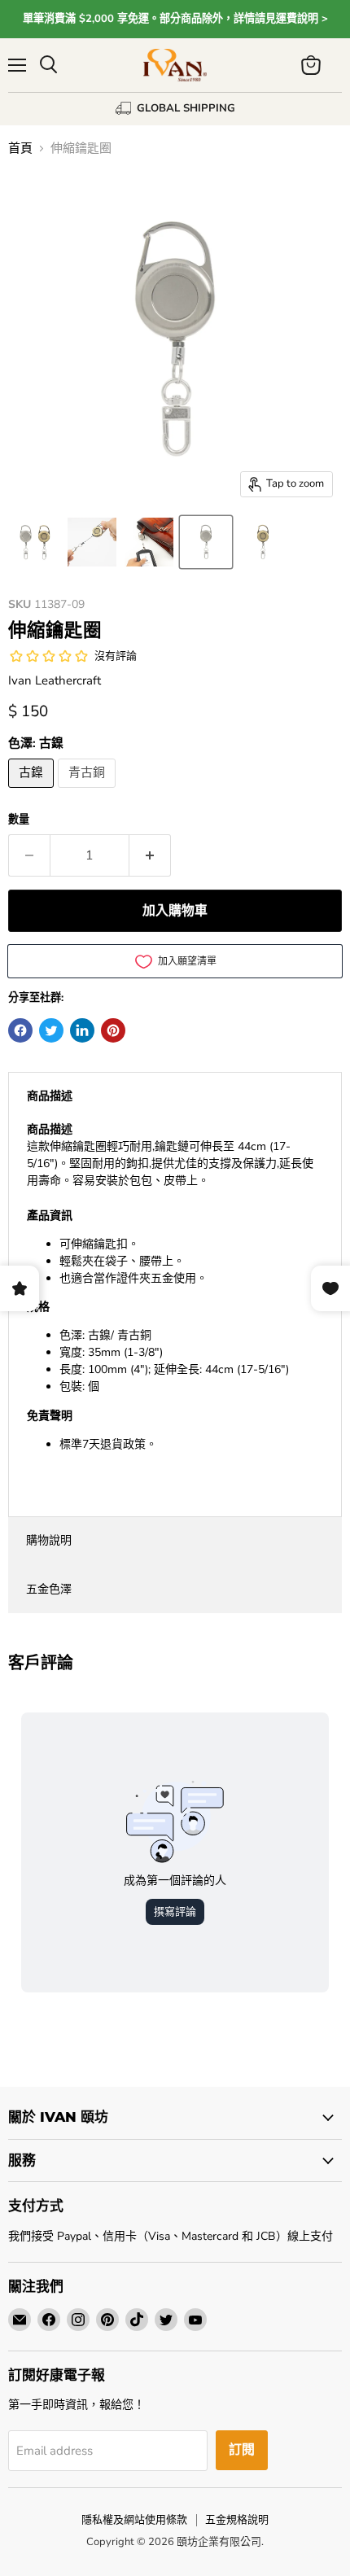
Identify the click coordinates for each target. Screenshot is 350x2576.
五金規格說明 (237, 2520)
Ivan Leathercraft (55, 680)
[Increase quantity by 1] (150, 855)
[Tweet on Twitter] (51, 1030)
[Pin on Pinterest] (113, 1030)
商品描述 (50, 1096)
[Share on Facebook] (20, 1030)
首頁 (20, 149)
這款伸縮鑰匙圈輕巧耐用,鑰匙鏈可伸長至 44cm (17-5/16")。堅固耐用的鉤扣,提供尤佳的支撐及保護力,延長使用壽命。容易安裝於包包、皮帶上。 (170, 1287)
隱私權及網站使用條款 (134, 2520)
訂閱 (242, 2450)
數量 (19, 820)
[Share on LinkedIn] (82, 1030)
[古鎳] (33, 792)
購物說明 (49, 1540)
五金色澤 (49, 1589)
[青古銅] (89, 792)
